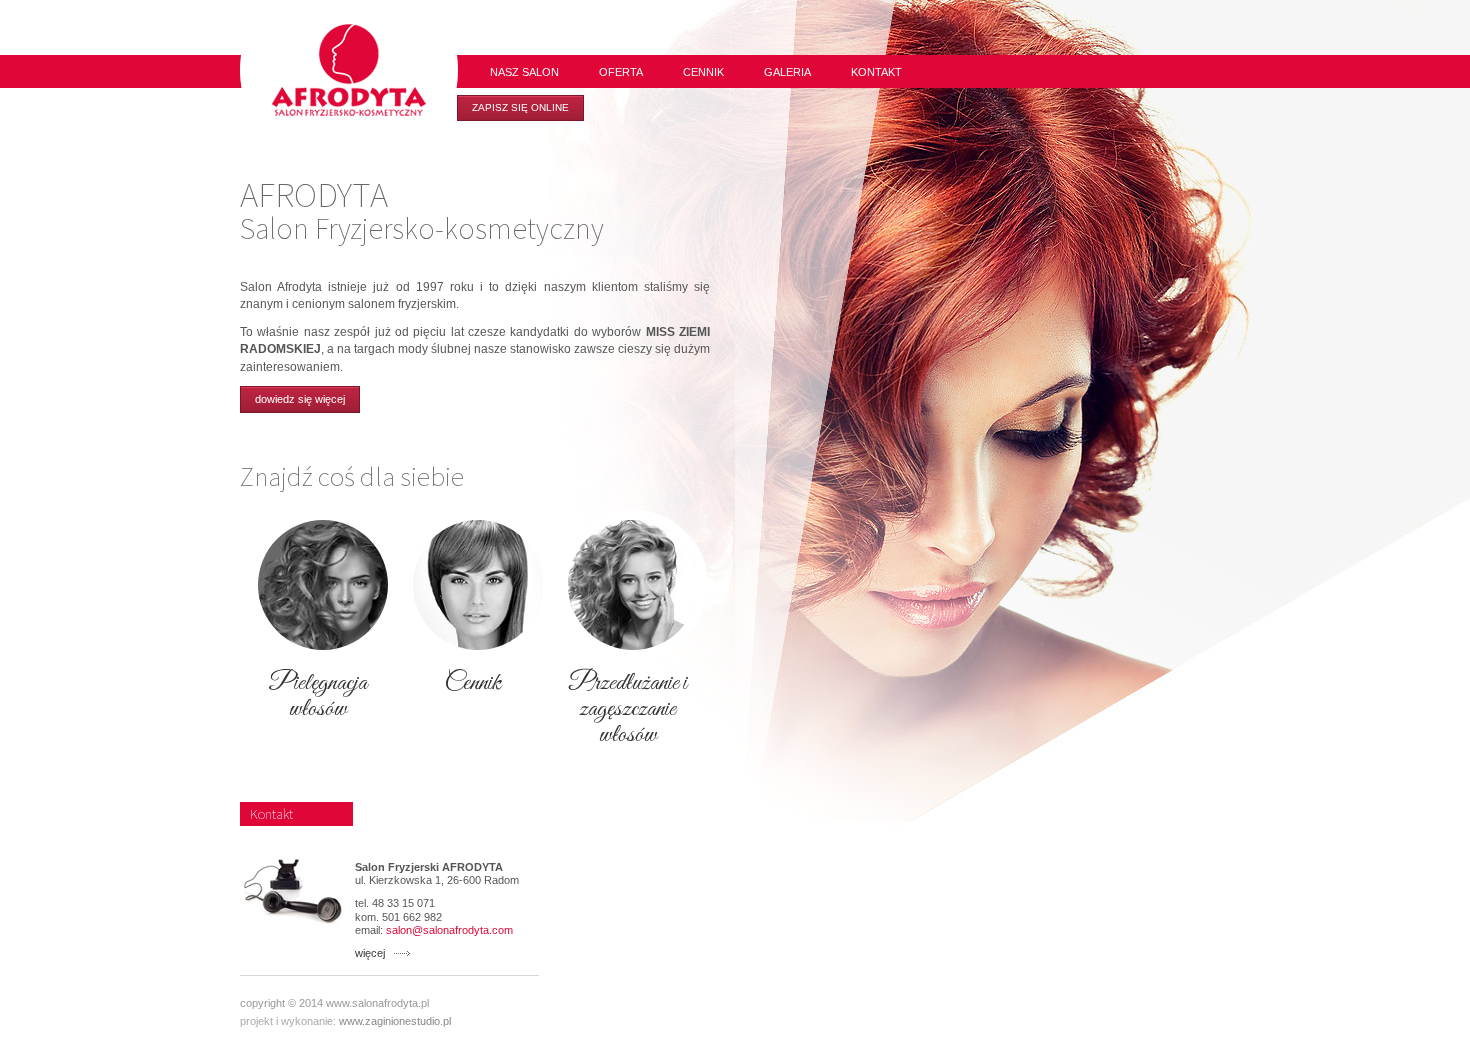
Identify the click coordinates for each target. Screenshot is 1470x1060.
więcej (370, 953)
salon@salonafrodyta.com (449, 930)
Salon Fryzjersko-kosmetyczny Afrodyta (349, 70)
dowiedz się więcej (300, 399)
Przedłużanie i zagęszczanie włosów (628, 709)
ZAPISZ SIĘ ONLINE (520, 107)
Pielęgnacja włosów (317, 696)
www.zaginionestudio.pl (395, 1021)
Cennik (472, 683)
